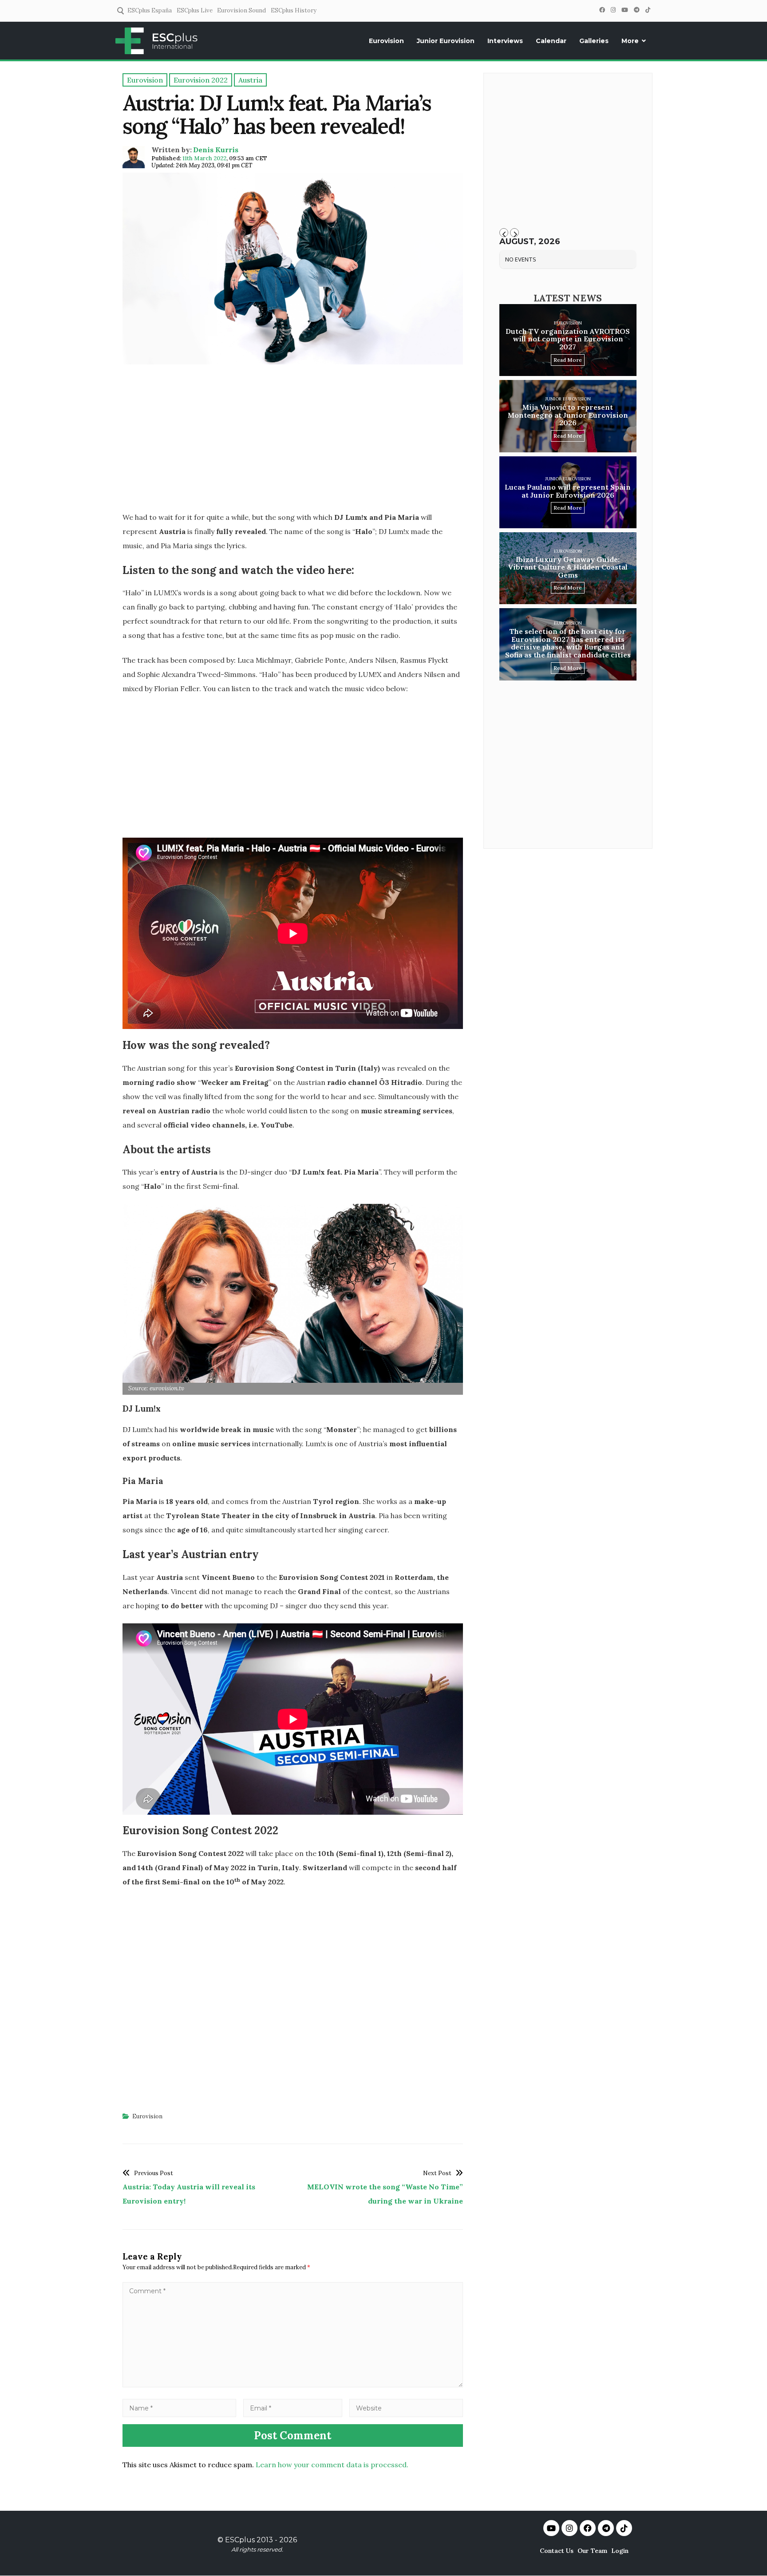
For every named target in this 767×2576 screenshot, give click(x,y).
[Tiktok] (624, 2528)
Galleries (594, 41)
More (630, 41)
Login (620, 2551)
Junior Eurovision (446, 41)
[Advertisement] (293, 441)
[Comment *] (293, 2385)
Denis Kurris (216, 150)
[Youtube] (551, 2528)
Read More (568, 360)
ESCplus (240, 2540)
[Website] (406, 2408)
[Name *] (179, 2408)
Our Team (592, 2551)
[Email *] (293, 2408)
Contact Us (557, 2551)
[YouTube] (625, 10)
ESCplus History (294, 10)
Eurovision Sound (241, 10)
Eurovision (386, 41)
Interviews (505, 41)
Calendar (551, 41)
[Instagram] (613, 10)
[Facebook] (602, 10)
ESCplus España (150, 10)
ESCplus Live (195, 10)
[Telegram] (637, 10)
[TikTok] (648, 10)
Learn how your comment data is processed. (332, 2465)
